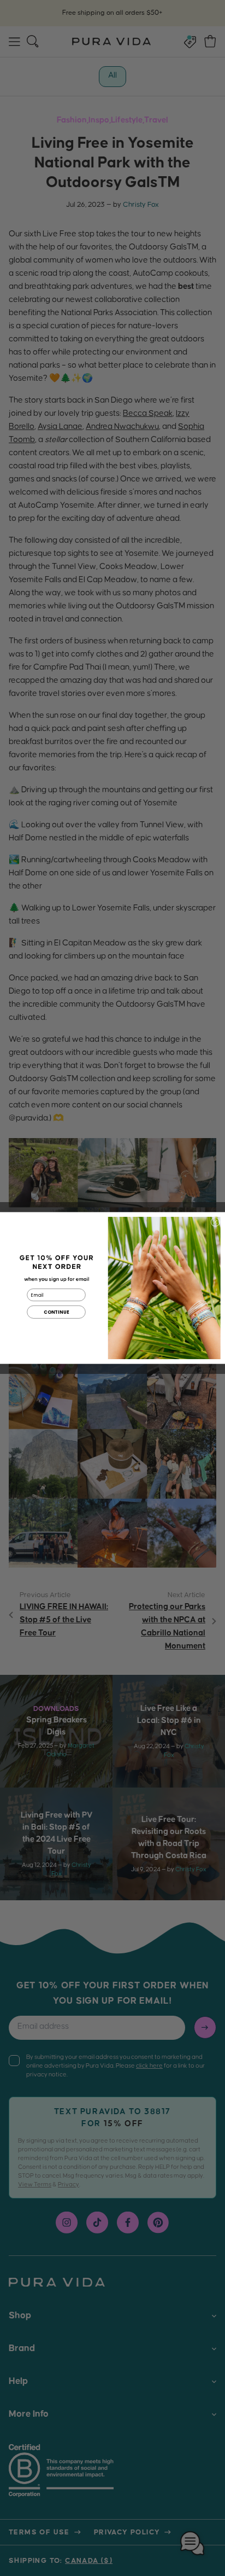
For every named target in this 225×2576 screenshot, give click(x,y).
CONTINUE (57, 1312)
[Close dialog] (215, 1222)
